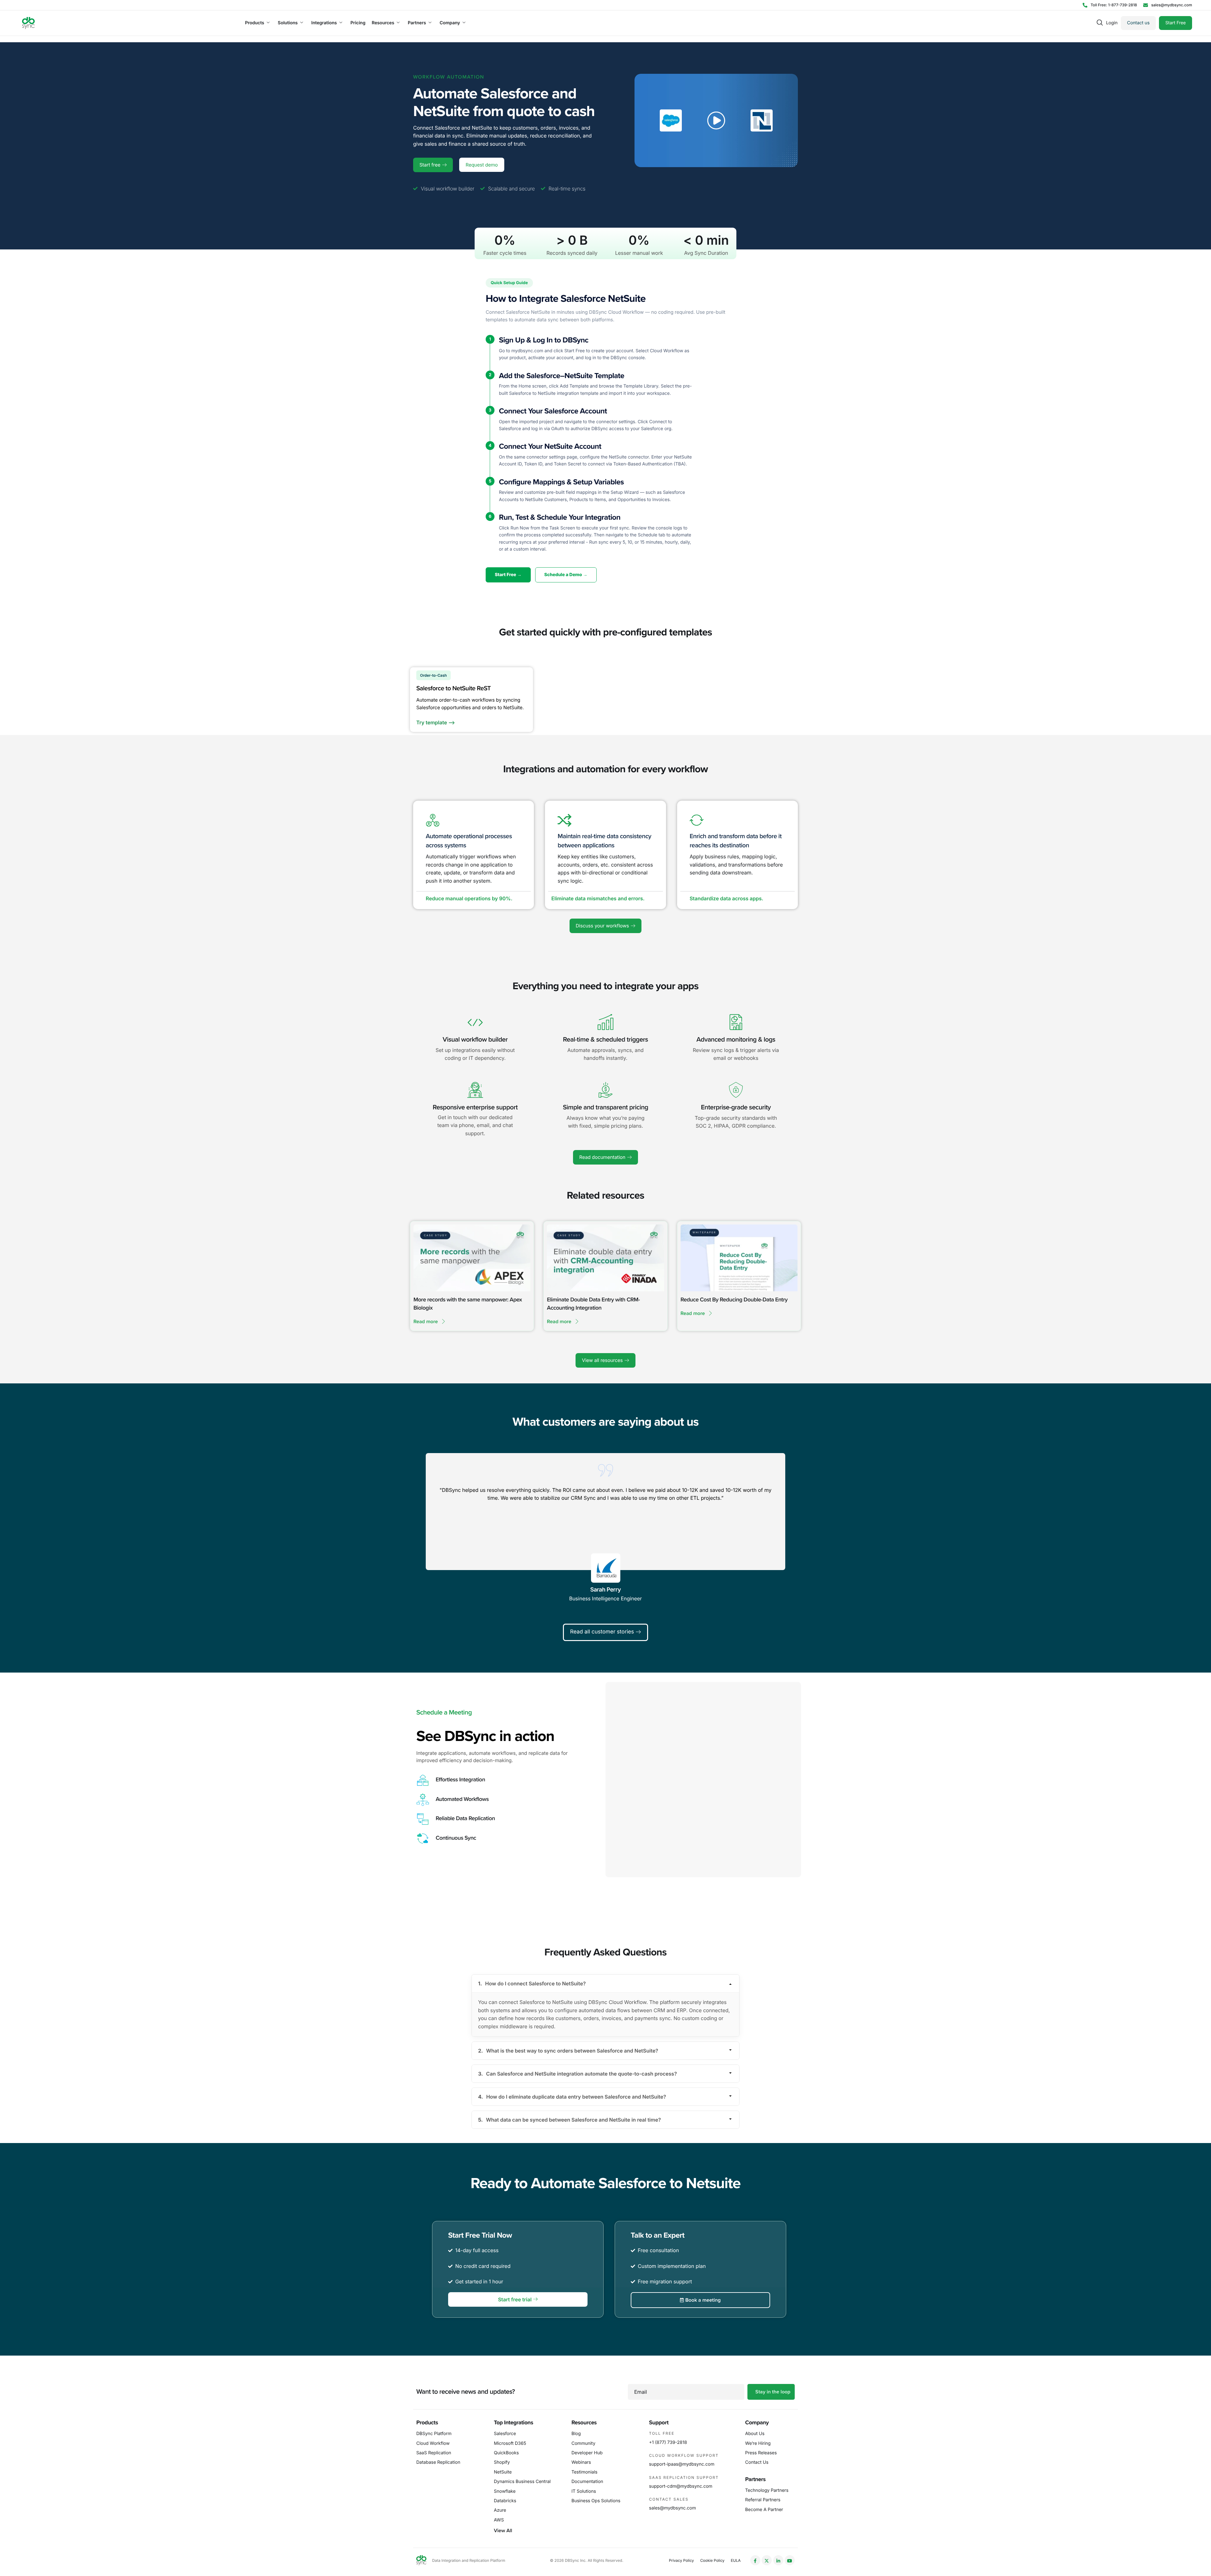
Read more (426, 1322)
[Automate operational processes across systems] (433, 820)
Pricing (358, 23)
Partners (417, 23)
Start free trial (515, 2299)
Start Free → (508, 575)
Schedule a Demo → (566, 575)
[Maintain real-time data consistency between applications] (565, 820)
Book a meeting (703, 2300)
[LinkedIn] (778, 2560)
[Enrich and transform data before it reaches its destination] (697, 820)
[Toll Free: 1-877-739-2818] (1110, 5)
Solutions (288, 23)
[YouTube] (790, 2560)
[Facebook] (755, 2560)
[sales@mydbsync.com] (1168, 5)
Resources (383, 23)
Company (450, 23)
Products (255, 23)
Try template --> (436, 722)
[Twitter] (767, 2560)
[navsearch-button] (1100, 23)
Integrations (324, 23)
